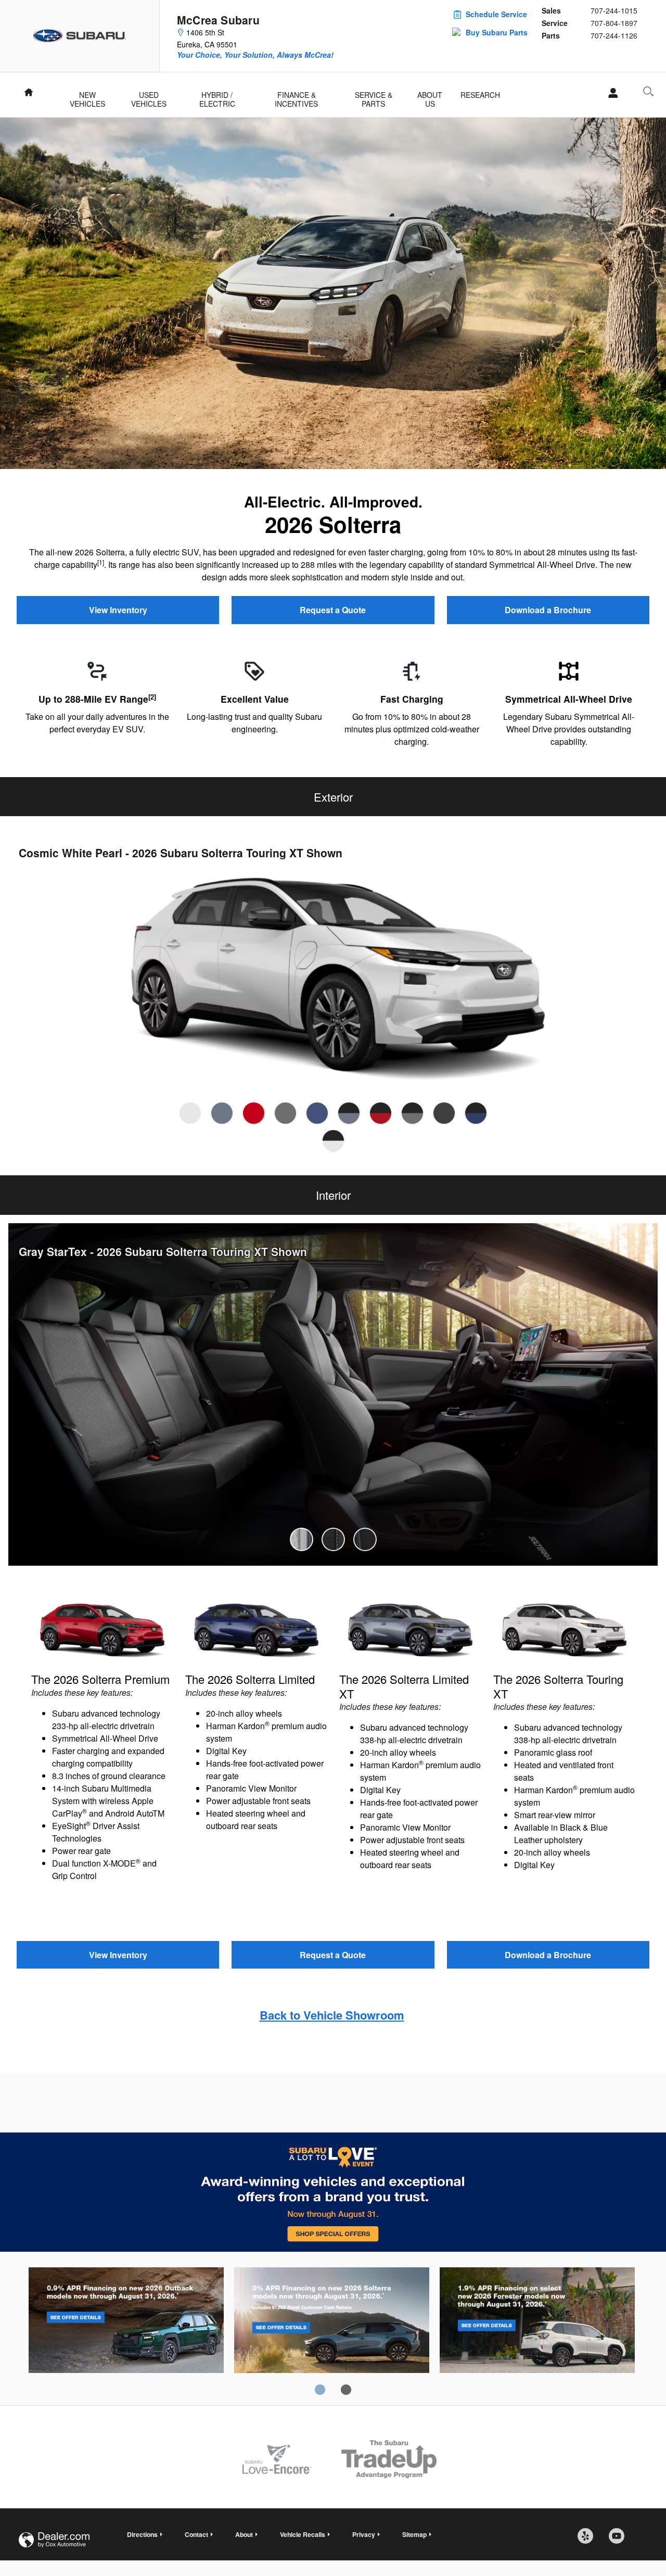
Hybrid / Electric (217, 96)
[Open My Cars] (610, 93)
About (244, 2534)
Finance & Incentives (296, 96)
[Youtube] (620, 2540)
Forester (537, 2322)
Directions (142, 2534)
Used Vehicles (149, 96)
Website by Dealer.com (54, 2540)
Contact (196, 2534)
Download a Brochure (548, 610)
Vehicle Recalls (303, 2534)
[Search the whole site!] (648, 91)
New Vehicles (87, 96)
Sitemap (414, 2534)
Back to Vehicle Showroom (332, 2015)
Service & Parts (374, 96)
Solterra (332, 2322)
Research (480, 95)
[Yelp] (589, 2540)
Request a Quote (333, 610)
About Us (430, 96)
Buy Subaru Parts (497, 32)
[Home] (80, 36)
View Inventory (118, 610)
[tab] (190, 1113)
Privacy (364, 2534)
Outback (126, 2322)
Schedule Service (496, 14)
